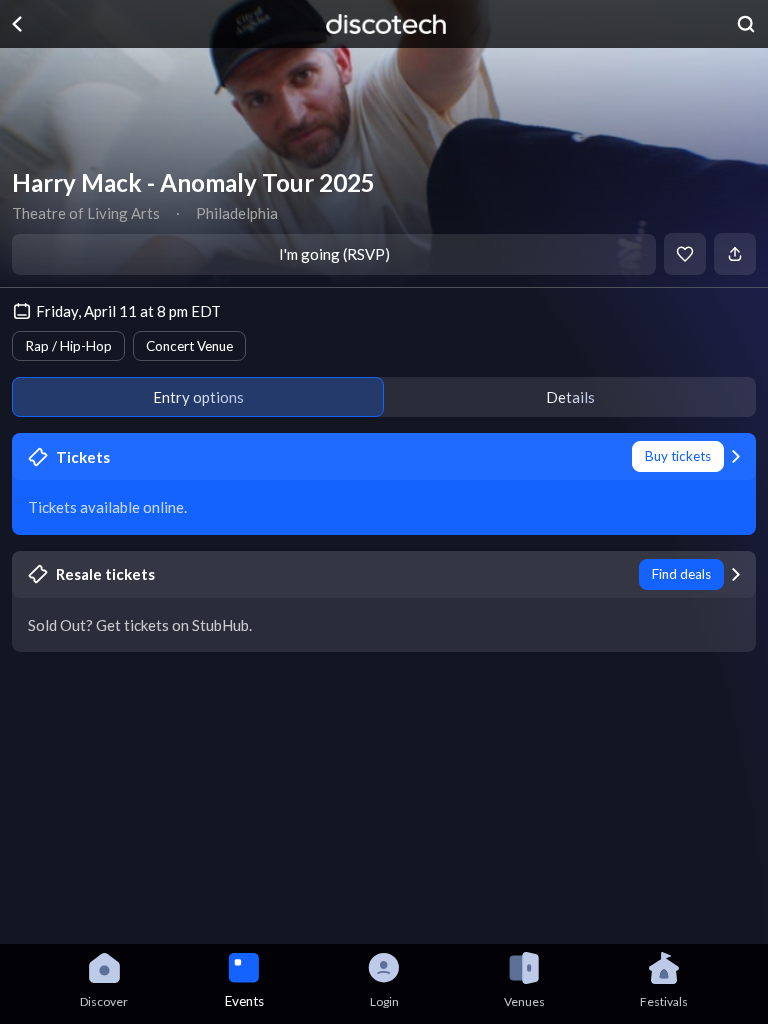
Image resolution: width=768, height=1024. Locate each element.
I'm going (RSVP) (334, 254)
